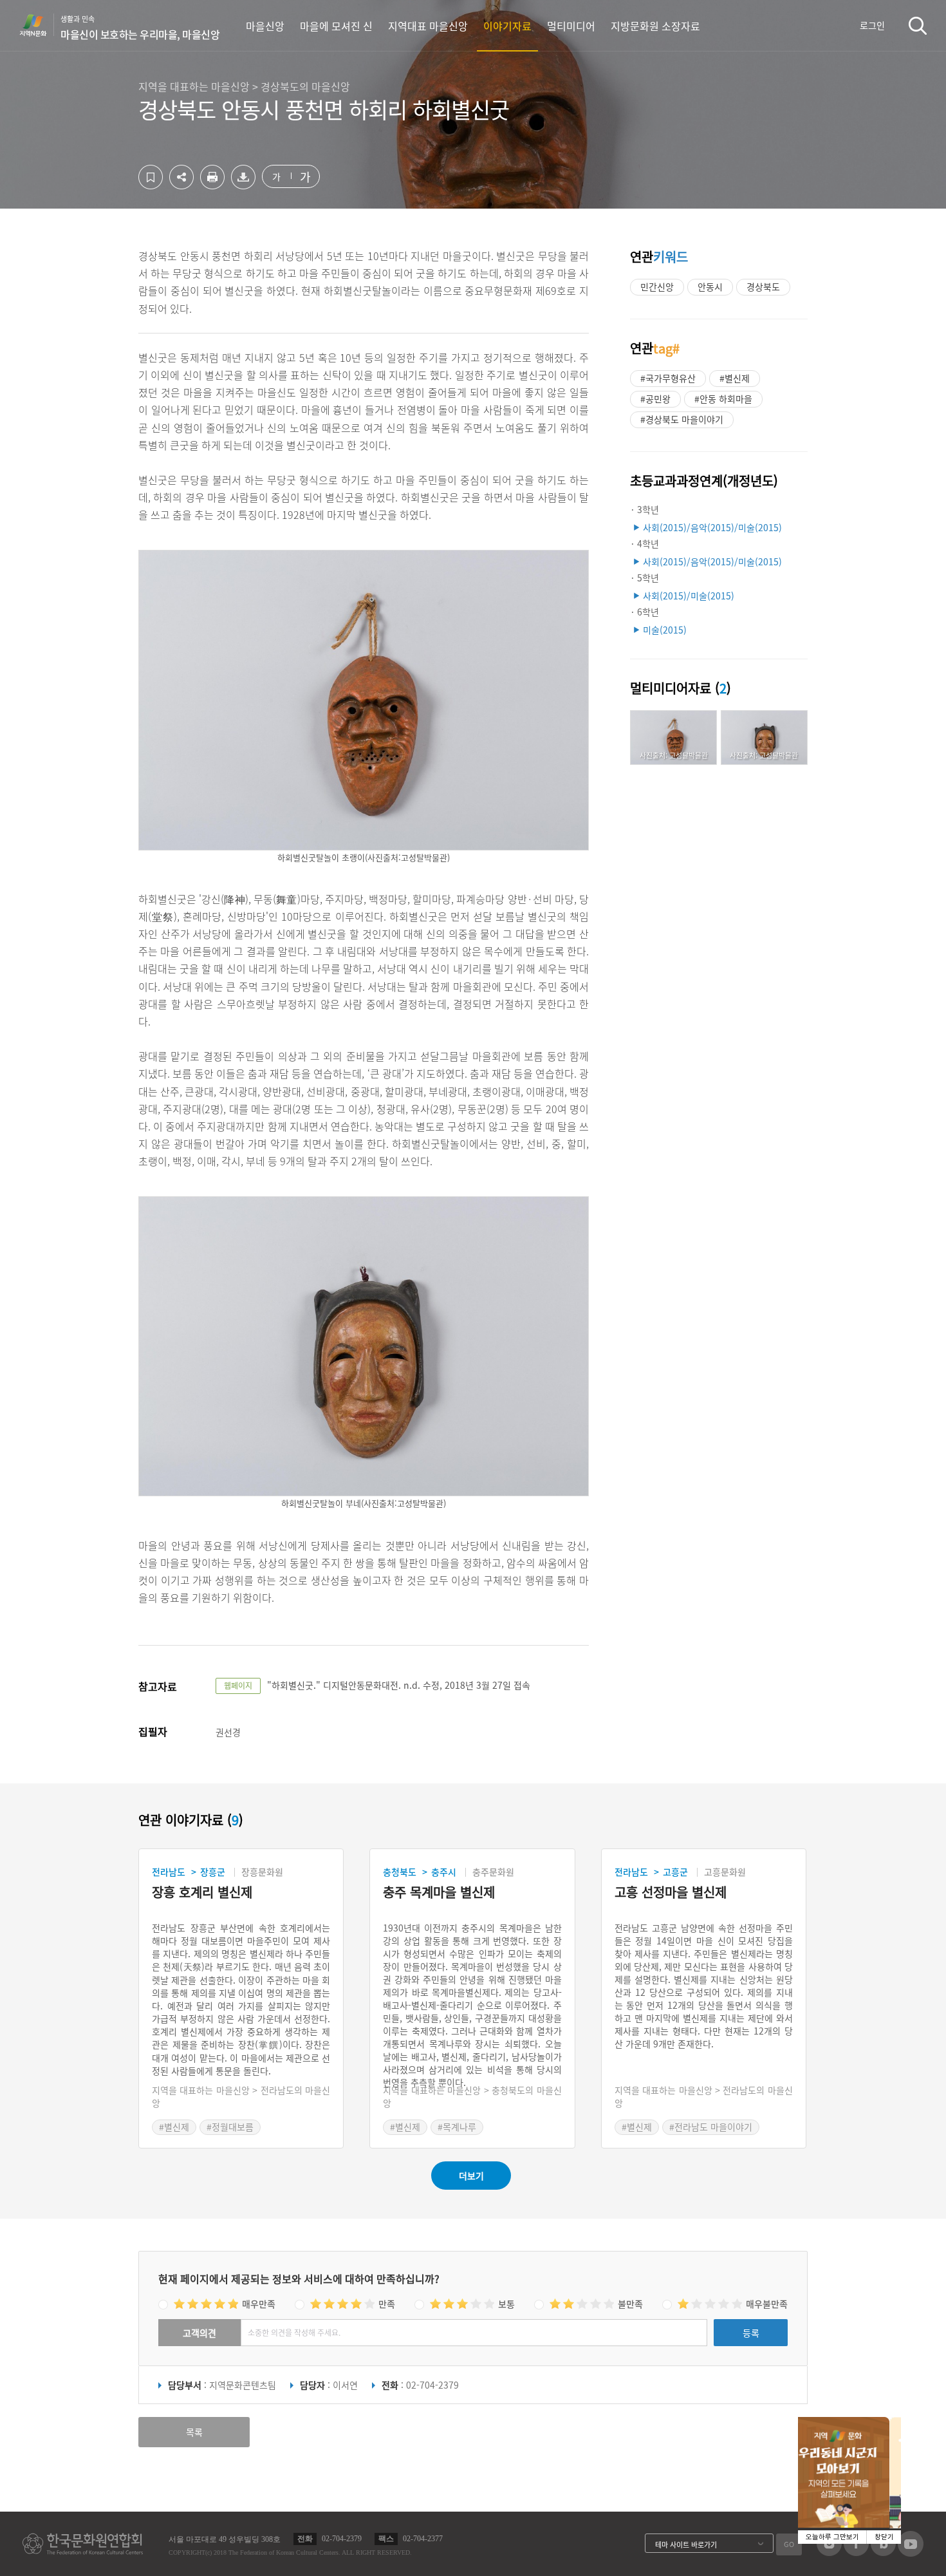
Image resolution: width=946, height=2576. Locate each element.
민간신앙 (657, 287)
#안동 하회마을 (723, 399)
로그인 (872, 25)
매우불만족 (767, 2304)
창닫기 (884, 2537)
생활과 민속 (140, 28)
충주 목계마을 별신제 (439, 1893)
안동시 (710, 287)
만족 (387, 2304)
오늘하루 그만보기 (832, 2537)
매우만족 (259, 2304)
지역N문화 (40, 25)
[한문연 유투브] (911, 2553)
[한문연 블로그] (883, 2552)
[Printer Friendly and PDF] (212, 185)
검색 (918, 25)
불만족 (630, 2304)
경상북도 (763, 287)
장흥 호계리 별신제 (202, 1893)
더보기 (471, 2176)
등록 (751, 2333)
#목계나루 (457, 2127)
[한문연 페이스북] (856, 2552)
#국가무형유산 (668, 378)
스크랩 (151, 177)
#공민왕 (655, 399)
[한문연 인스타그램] (829, 2552)
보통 (506, 2304)
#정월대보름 (230, 2127)
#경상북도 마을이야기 (682, 419)
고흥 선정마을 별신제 (671, 1893)
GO (789, 2544)
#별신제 (735, 378)
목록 (194, 2432)
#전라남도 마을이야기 (711, 2127)
